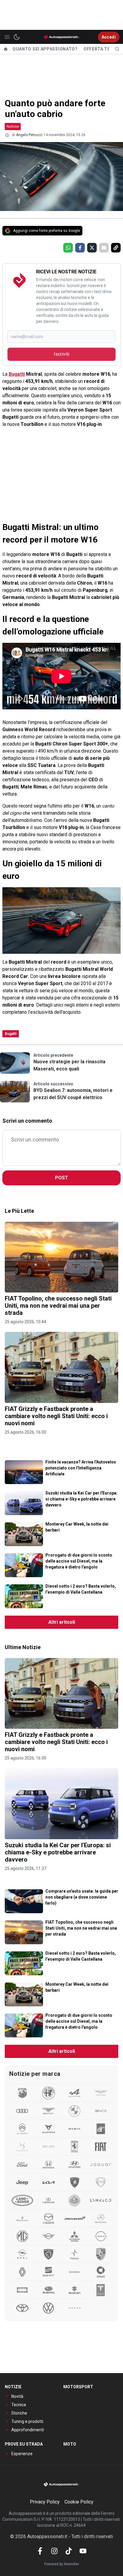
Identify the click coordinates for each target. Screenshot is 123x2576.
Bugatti (17, 374)
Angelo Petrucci (29, 135)
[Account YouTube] (83, 2551)
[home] (6, 49)
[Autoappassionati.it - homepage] (61, 37)
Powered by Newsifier (62, 2564)
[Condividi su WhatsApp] (68, 248)
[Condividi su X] (92, 248)
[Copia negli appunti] (116, 248)
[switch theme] (17, 37)
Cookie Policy (79, 2502)
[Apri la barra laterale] (7, 37)
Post (61, 1178)
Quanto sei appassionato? (45, 49)
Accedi (109, 37)
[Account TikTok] (69, 2551)
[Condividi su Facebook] (80, 248)
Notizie (13, 126)
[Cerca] (117, 49)
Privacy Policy (45, 2502)
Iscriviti (61, 354)
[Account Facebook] (40, 2551)
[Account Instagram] (54, 2551)
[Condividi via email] (104, 248)
